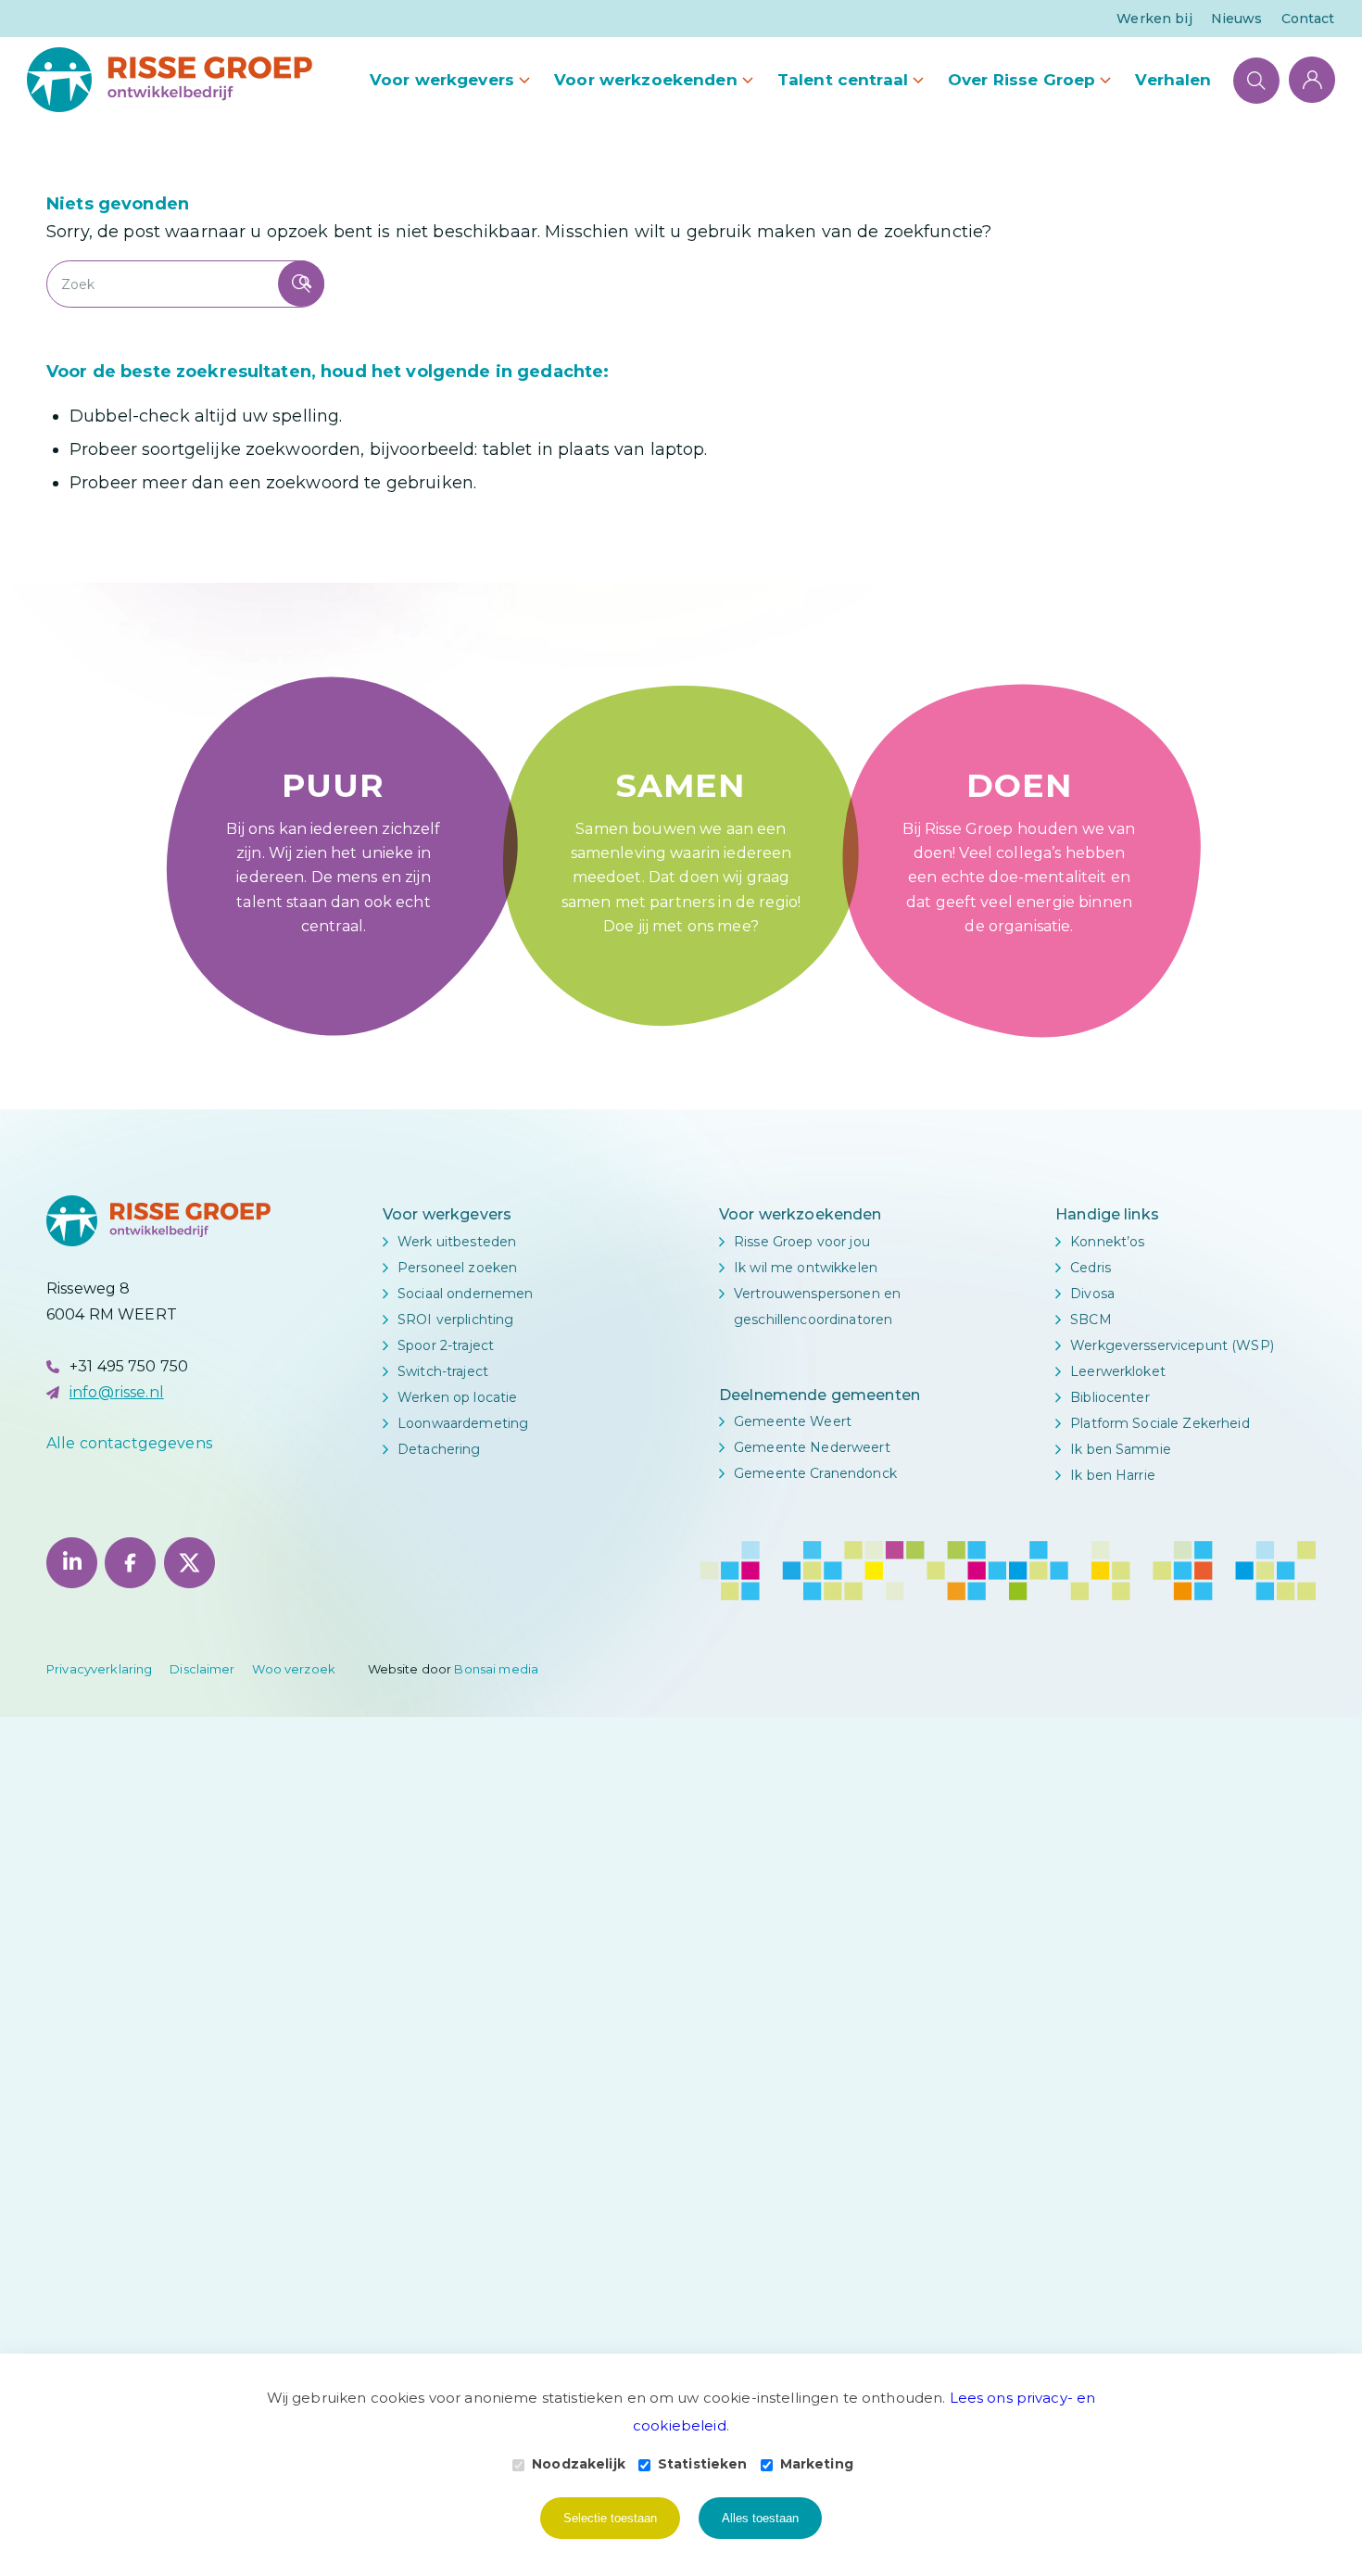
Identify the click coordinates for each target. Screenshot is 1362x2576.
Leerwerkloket (1118, 1371)
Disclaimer (202, 1669)
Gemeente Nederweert (812, 1447)
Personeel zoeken (457, 1268)
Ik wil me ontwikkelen (806, 1268)
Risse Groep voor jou (802, 1242)
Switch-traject (443, 1371)
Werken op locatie (457, 1397)
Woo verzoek (294, 1669)
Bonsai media (496, 1669)
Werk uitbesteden (457, 1242)
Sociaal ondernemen (466, 1294)
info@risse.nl (117, 1392)
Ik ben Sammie (1121, 1449)
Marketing (817, 2464)
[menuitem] (1154, 19)
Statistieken (703, 2464)
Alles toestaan (760, 2518)
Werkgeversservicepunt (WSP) (1172, 1345)
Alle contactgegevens (129, 1443)
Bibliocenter (1110, 1397)
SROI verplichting (455, 1320)
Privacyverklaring (99, 1669)
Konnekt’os (1107, 1242)
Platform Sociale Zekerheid (1160, 1423)
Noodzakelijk (579, 2464)
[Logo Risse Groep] (170, 80)
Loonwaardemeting (463, 1423)
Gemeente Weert (793, 1421)
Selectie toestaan (610, 2518)
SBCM (1091, 1320)
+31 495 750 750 (129, 1366)
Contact (1308, 19)
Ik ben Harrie (1113, 1475)
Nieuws (1237, 19)
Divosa (1092, 1294)
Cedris (1091, 1268)
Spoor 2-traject (446, 1345)
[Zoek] (1256, 80)
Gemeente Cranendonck (815, 1473)
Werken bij (1154, 19)
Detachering (439, 1449)
